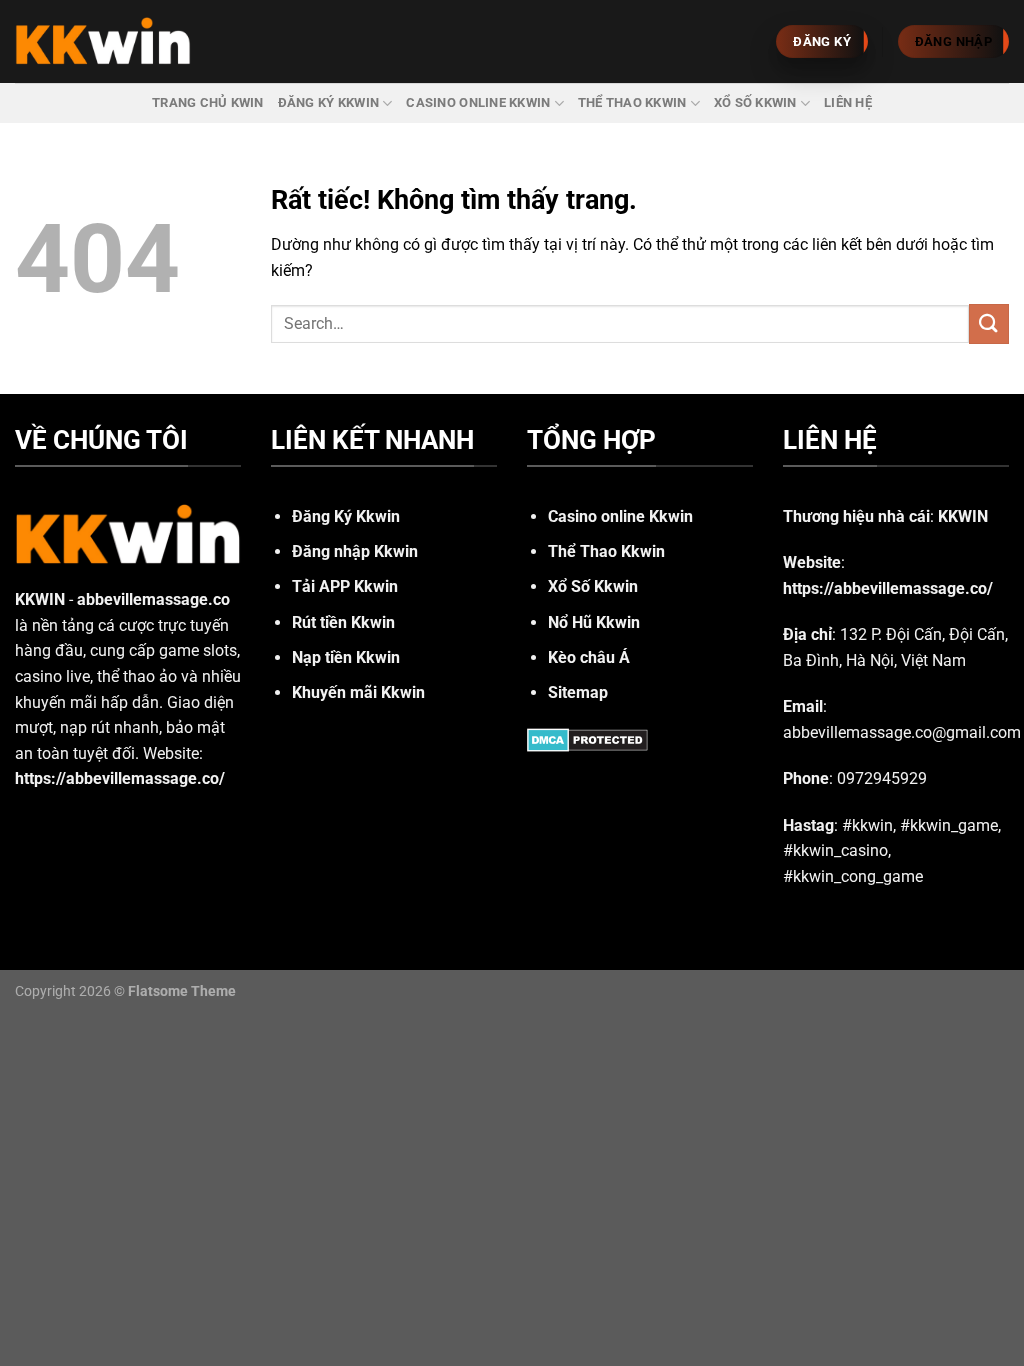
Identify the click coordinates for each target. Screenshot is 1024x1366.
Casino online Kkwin (478, 102)
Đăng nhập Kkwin (355, 551)
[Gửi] (989, 323)
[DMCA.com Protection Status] (587, 738)
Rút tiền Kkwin (343, 622)
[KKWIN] (103, 41)
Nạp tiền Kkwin (346, 657)
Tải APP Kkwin (345, 586)
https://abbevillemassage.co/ (888, 588)
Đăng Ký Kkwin (328, 102)
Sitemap (578, 692)
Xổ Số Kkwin (755, 102)
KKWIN (40, 599)
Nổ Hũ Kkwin (594, 622)
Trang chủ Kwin (208, 102)
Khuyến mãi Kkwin (358, 692)
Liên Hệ (848, 102)
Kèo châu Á (589, 657)
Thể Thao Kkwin (632, 102)
